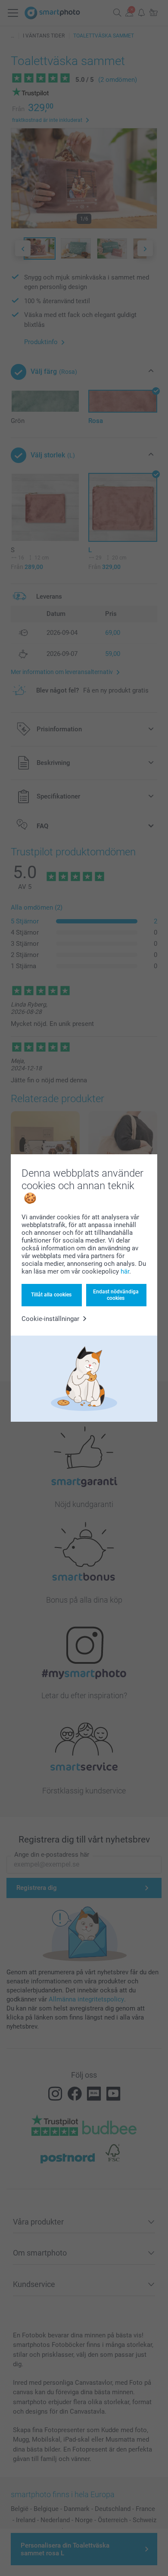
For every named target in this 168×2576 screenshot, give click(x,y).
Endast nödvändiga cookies (116, 1295)
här (125, 1271)
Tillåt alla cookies (51, 1295)
